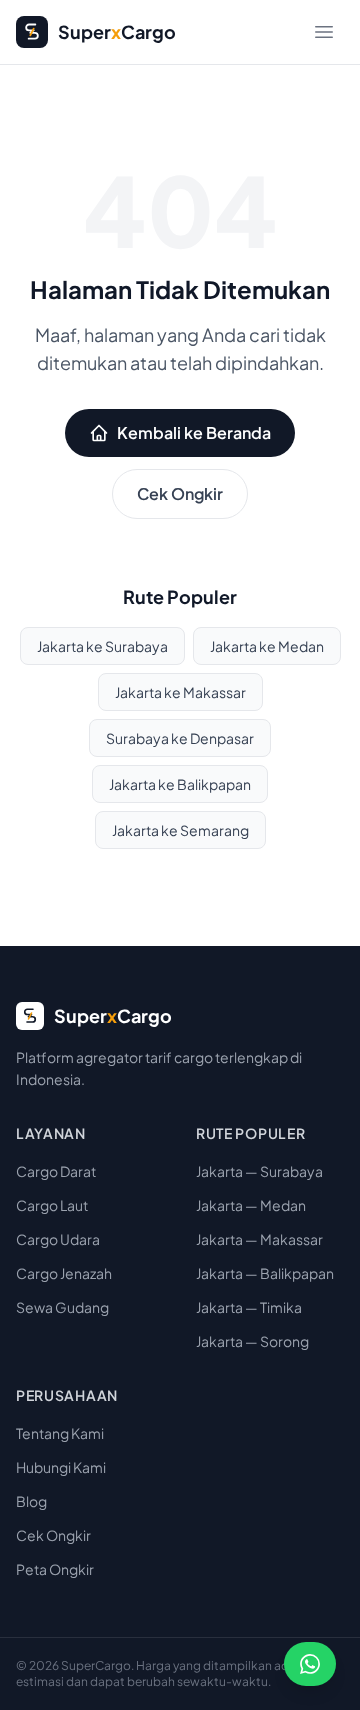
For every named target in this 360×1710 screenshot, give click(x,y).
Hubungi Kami (61, 1467)
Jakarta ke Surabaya (102, 646)
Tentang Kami (60, 1433)
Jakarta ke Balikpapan (180, 784)
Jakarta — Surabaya (259, 1171)
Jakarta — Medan (251, 1205)
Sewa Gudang (62, 1307)
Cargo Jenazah (64, 1273)
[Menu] (324, 32)
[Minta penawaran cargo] (310, 1664)
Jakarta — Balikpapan (265, 1273)
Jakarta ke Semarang (180, 830)
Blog (31, 1501)
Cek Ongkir (180, 493)
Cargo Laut (52, 1205)
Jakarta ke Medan (267, 646)
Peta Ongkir (55, 1569)
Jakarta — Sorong (252, 1341)
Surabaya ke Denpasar (180, 738)
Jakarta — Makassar (259, 1239)
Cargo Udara (58, 1239)
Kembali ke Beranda (194, 432)
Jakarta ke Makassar (180, 692)
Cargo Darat (56, 1171)
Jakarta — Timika (249, 1307)
